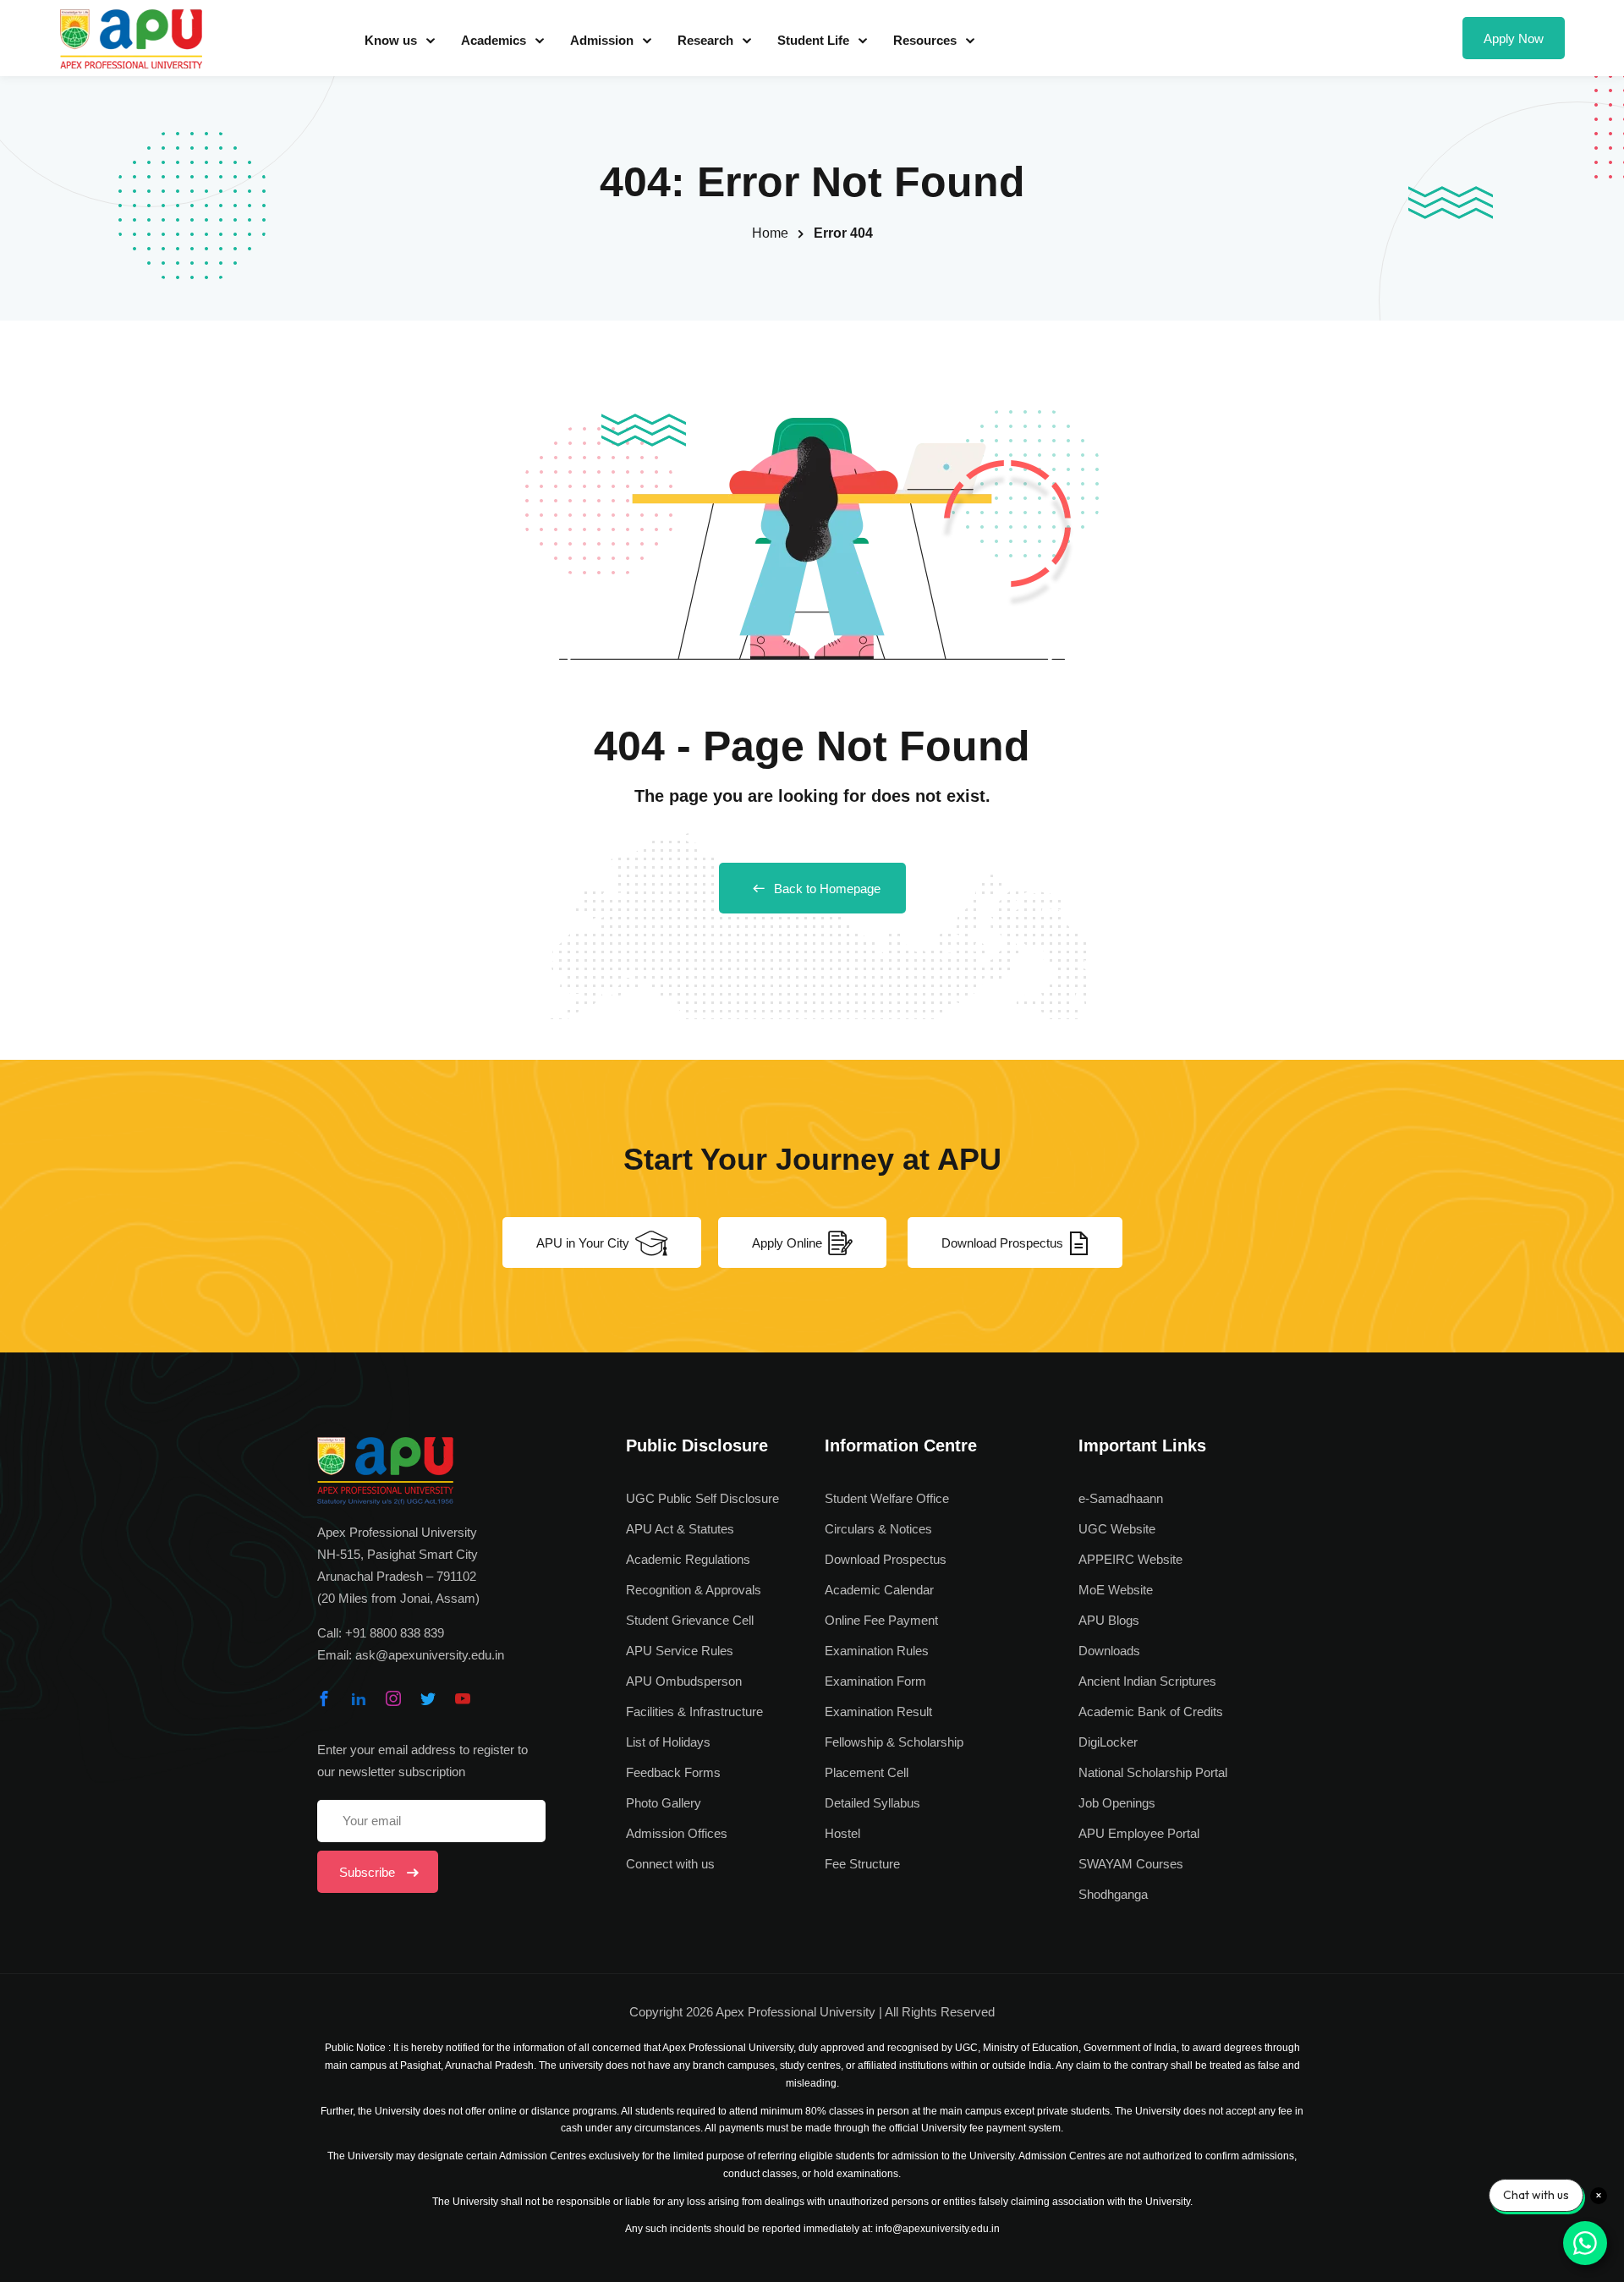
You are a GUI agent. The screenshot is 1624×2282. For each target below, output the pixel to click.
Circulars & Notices (878, 1529)
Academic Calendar (879, 1590)
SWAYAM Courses (1131, 1864)
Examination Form (875, 1681)
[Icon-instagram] (393, 1698)
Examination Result (878, 1711)
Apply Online (787, 1243)
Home (770, 233)
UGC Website (1117, 1529)
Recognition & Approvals (694, 1590)
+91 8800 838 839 (395, 1633)
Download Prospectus (1002, 1243)
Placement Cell (867, 1772)
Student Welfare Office (887, 1498)
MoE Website (1116, 1590)
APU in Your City (583, 1243)
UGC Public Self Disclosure (702, 1498)
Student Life (813, 40)
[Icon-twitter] (428, 1698)
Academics (494, 40)
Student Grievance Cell (690, 1620)
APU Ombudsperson (684, 1681)
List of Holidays (668, 1742)
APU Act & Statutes (680, 1529)
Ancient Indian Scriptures (1147, 1681)
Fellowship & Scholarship (894, 1742)
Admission (602, 40)
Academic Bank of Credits (1151, 1711)
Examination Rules (877, 1651)
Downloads (1109, 1651)
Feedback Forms (673, 1772)
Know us (391, 40)
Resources (925, 40)
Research (705, 40)
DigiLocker (1108, 1742)
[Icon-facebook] (324, 1698)
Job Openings (1117, 1803)
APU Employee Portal (1139, 1833)
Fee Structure (862, 1864)
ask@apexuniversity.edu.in (430, 1655)
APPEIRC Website (1130, 1559)
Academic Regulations (688, 1559)
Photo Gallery (664, 1803)
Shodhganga (1113, 1894)
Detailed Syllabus (872, 1803)
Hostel (842, 1833)
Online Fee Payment (881, 1620)
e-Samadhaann (1121, 1498)
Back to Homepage (827, 889)
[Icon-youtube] (463, 1698)
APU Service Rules (680, 1651)
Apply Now (1514, 38)
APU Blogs (1109, 1620)
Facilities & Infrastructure (694, 1711)
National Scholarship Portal (1153, 1772)
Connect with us (670, 1864)
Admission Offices (677, 1833)
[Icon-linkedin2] (359, 1698)
